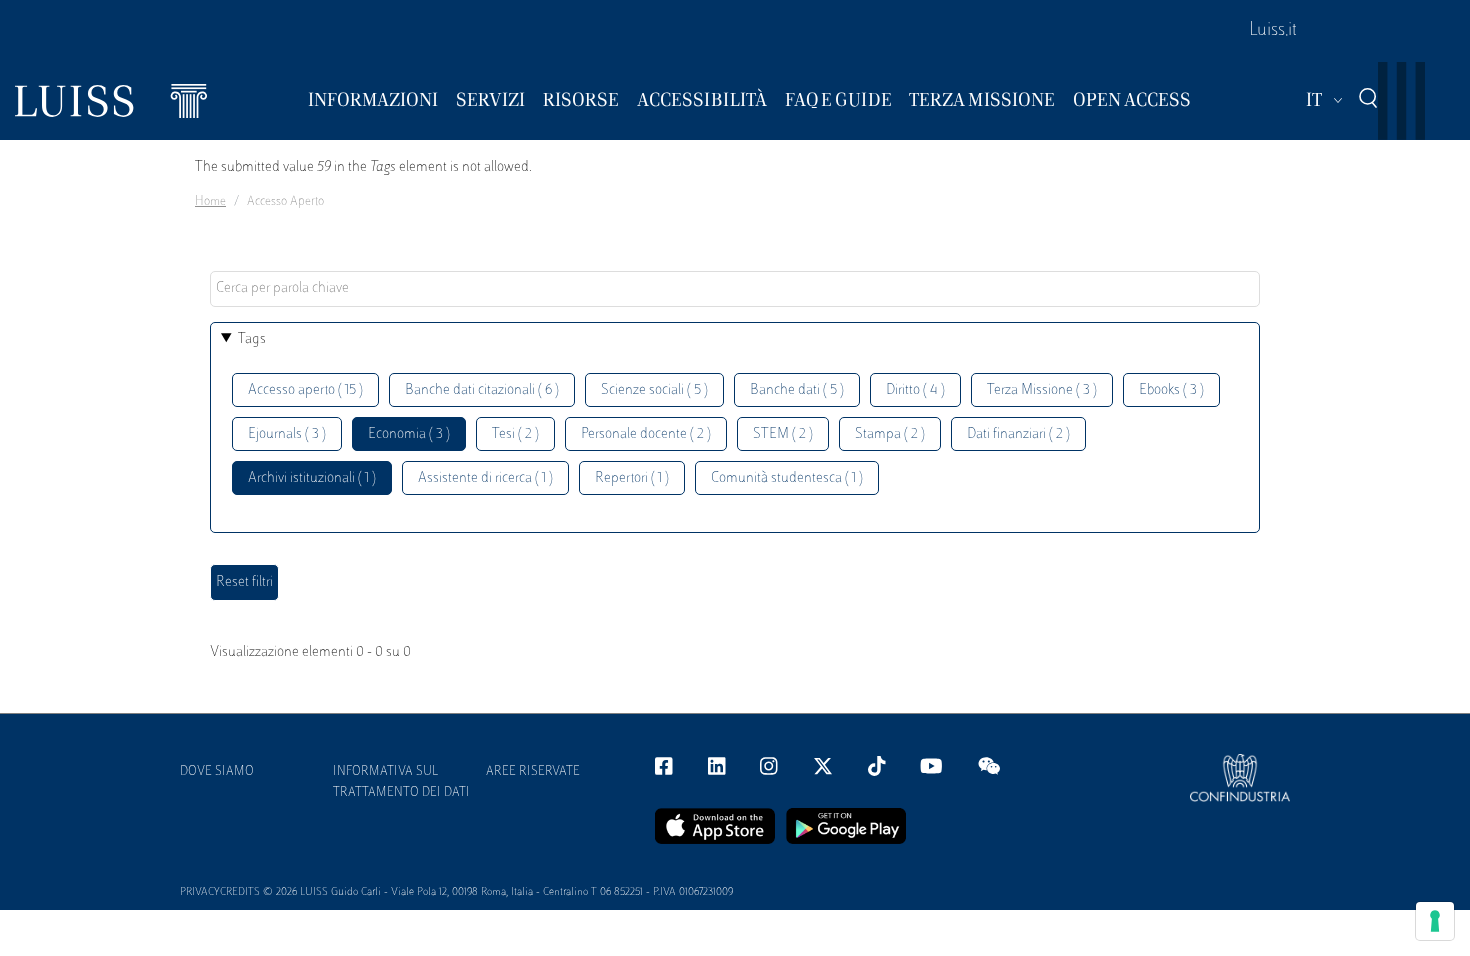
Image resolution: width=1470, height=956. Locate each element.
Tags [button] (252, 339)
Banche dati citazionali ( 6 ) (482, 390)
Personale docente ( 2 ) (646, 434)
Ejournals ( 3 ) (287, 434)
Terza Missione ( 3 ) (1042, 390)
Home (210, 202)
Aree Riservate (533, 772)
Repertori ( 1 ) (632, 478)
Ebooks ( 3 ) (1171, 390)
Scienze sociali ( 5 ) (654, 390)
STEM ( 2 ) (783, 434)
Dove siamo (217, 772)
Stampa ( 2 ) (890, 434)
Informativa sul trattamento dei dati (401, 782)
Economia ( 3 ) (409, 434)
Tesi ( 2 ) (515, 434)
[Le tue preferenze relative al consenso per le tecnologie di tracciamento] (1435, 921)
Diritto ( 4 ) (915, 390)
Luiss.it (1273, 31)
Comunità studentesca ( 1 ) (787, 478)
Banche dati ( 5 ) (797, 390)
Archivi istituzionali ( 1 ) (312, 478)
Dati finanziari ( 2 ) (1018, 434)
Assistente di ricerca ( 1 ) (485, 478)
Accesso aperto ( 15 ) (305, 390)
